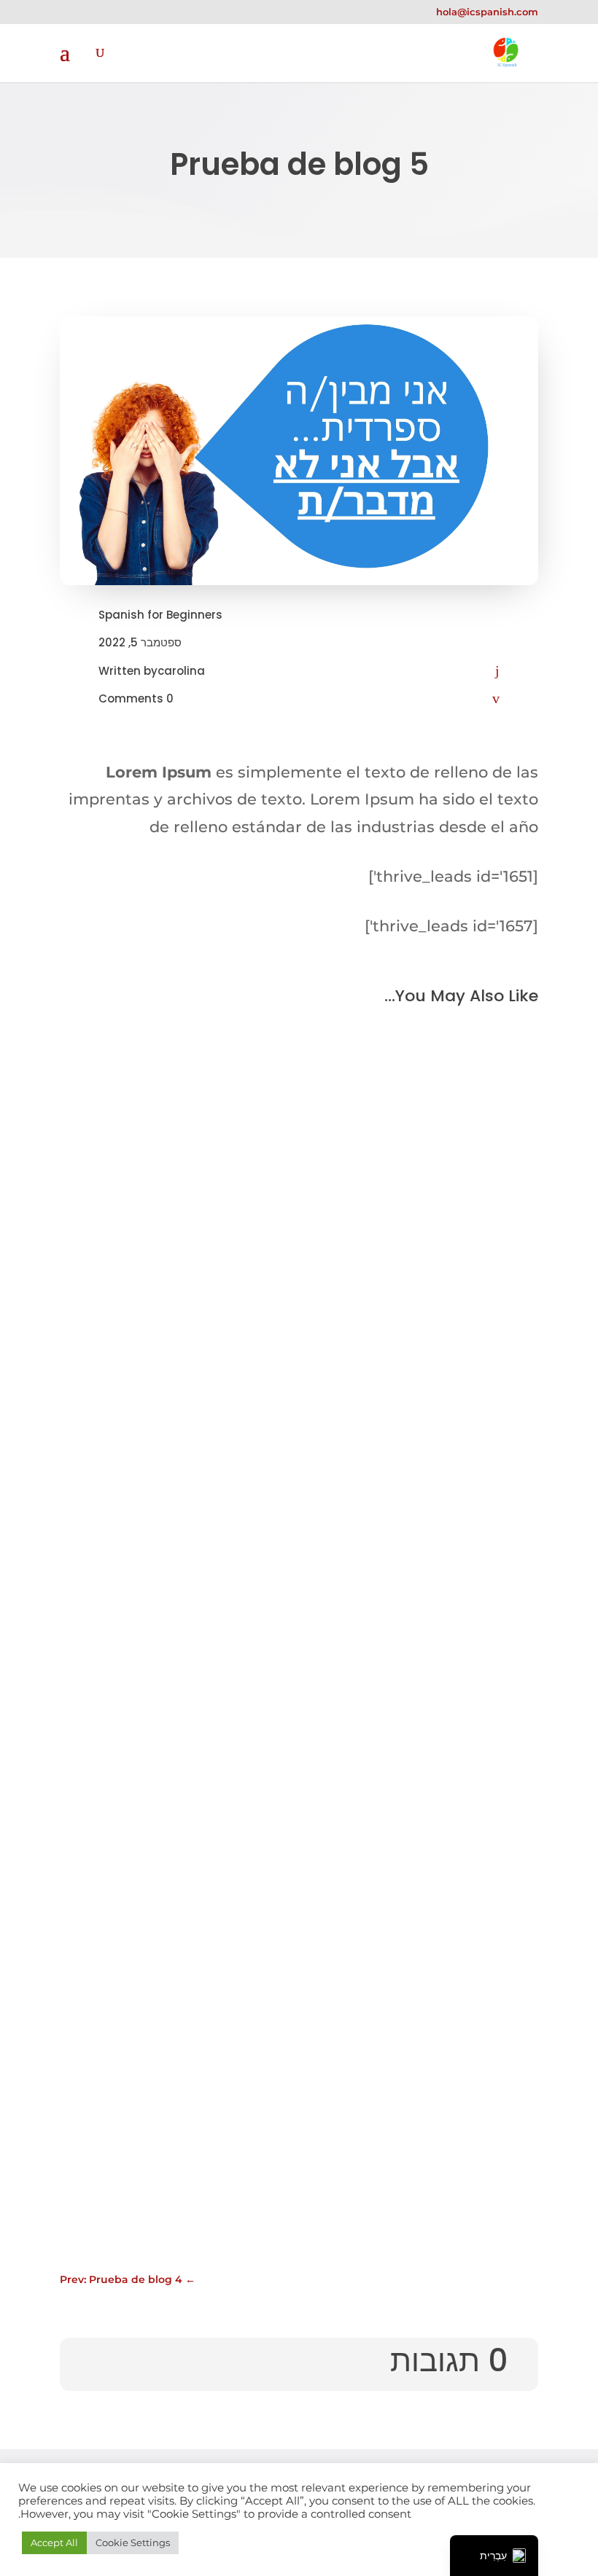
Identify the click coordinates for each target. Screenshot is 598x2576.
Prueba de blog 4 (444, 1371)
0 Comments (136, 698)
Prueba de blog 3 (445, 1579)
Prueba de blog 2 (445, 2067)
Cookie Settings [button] (133, 2542)
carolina (181, 671)
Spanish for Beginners (160, 615)
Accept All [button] (54, 2542)
